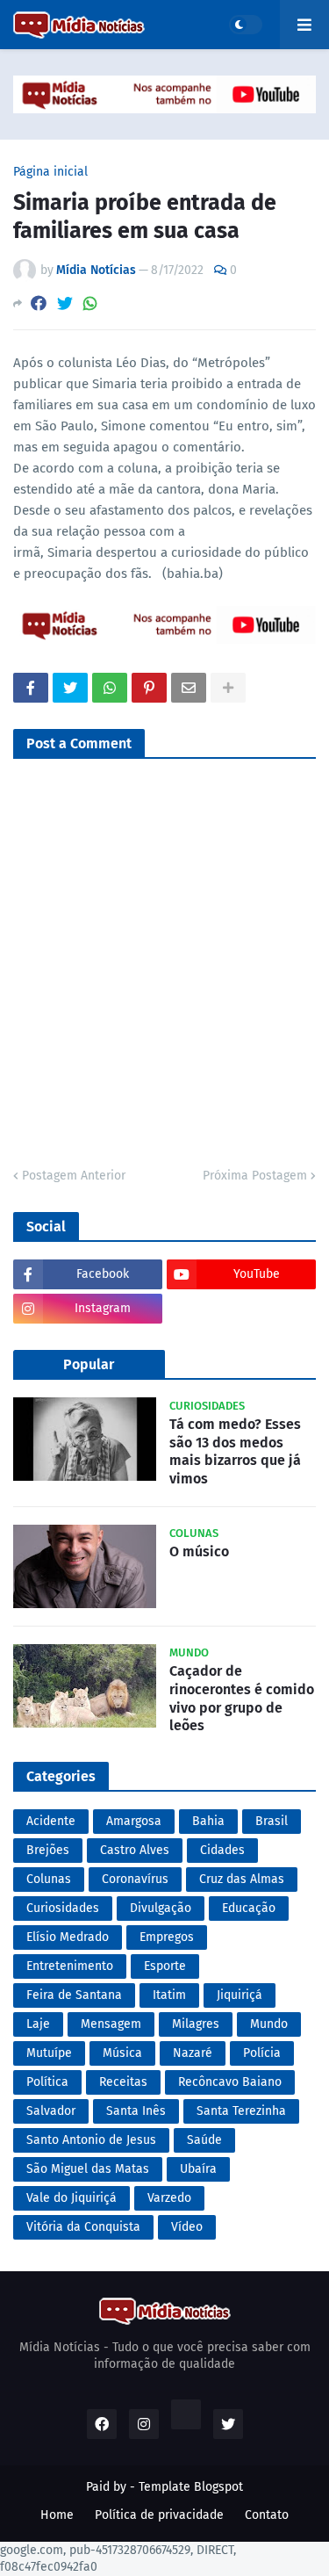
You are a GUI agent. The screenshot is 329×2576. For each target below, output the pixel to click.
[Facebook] (39, 303)
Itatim (169, 1995)
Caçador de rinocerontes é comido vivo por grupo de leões (242, 1698)
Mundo (269, 2024)
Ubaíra (198, 2169)
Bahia (208, 1821)
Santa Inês (136, 2111)
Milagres (196, 2024)
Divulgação (161, 1908)
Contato (267, 2515)
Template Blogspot (191, 2487)
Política (47, 2082)
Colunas (49, 1879)
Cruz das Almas (242, 1879)
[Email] (189, 688)
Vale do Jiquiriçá (72, 2198)
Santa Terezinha (241, 2111)
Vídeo (187, 2227)
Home (57, 2515)
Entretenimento (70, 1966)
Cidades (222, 1850)
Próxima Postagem (255, 1176)
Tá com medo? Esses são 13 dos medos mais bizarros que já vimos (235, 1451)
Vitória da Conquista (83, 2227)
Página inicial (50, 172)
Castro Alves (135, 1850)
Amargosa (134, 1821)
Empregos (167, 1937)
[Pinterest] (149, 688)
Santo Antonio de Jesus (91, 2140)
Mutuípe (49, 2053)
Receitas (123, 2082)
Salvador (51, 2111)
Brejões (48, 1850)
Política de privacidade (159, 2515)
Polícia (262, 2053)
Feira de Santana (74, 1995)
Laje (38, 2024)
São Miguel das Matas (88, 2169)
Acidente (51, 1821)
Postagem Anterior (74, 1176)
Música (122, 2053)
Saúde (204, 2140)
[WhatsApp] (90, 303)
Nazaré (193, 2053)
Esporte (165, 1966)
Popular (89, 1364)
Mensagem (111, 2024)
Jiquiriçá (240, 1995)
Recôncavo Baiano (230, 2082)
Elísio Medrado (68, 1937)
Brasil (272, 1821)
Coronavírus (135, 1879)
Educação (249, 1908)
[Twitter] (65, 303)
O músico (199, 1551)
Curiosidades (63, 1908)
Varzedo (169, 2198)
